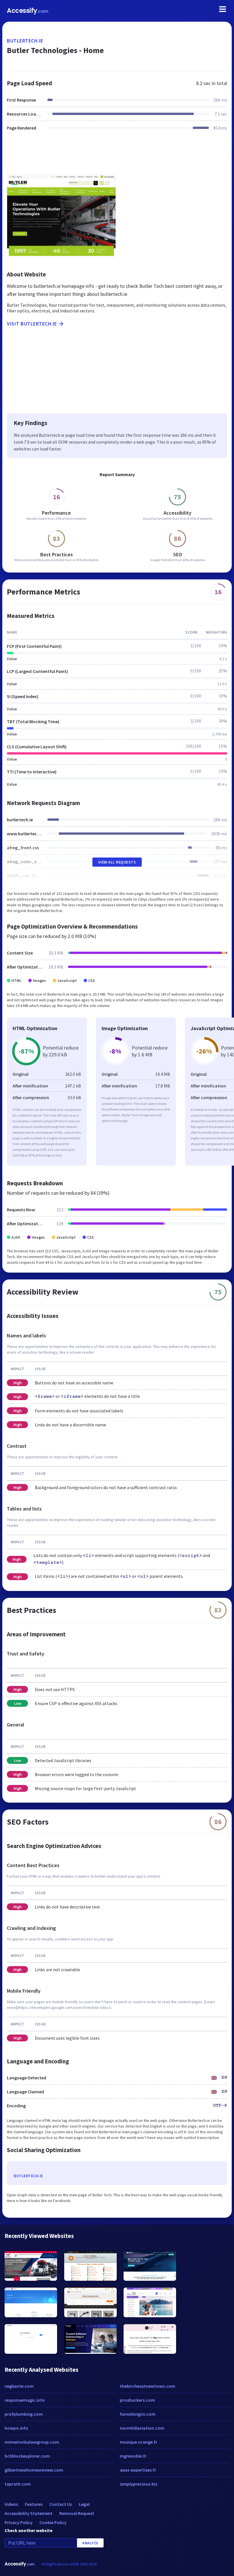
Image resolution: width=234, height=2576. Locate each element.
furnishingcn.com (138, 2414)
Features (34, 2504)
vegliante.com (19, 2386)
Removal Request (77, 2513)
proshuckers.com (137, 2400)
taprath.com (18, 2484)
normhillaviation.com (142, 2428)
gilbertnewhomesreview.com (34, 2470)
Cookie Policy (53, 2522)
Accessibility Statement (29, 2513)
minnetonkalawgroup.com (32, 2442)
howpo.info (16, 2428)
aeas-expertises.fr (138, 2470)
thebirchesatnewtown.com (148, 2386)
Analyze (90, 2543)
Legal (84, 2504)
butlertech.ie (25, 41)
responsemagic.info (25, 2400)
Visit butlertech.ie (32, 324)
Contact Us (61, 2504)
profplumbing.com (24, 2414)
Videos (11, 2504)
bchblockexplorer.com (27, 2456)
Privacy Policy (19, 2522)
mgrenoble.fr (133, 2456)
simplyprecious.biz (139, 2484)
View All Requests (117, 862)
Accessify (28, 11)
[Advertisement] (117, 156)
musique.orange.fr (139, 2442)
